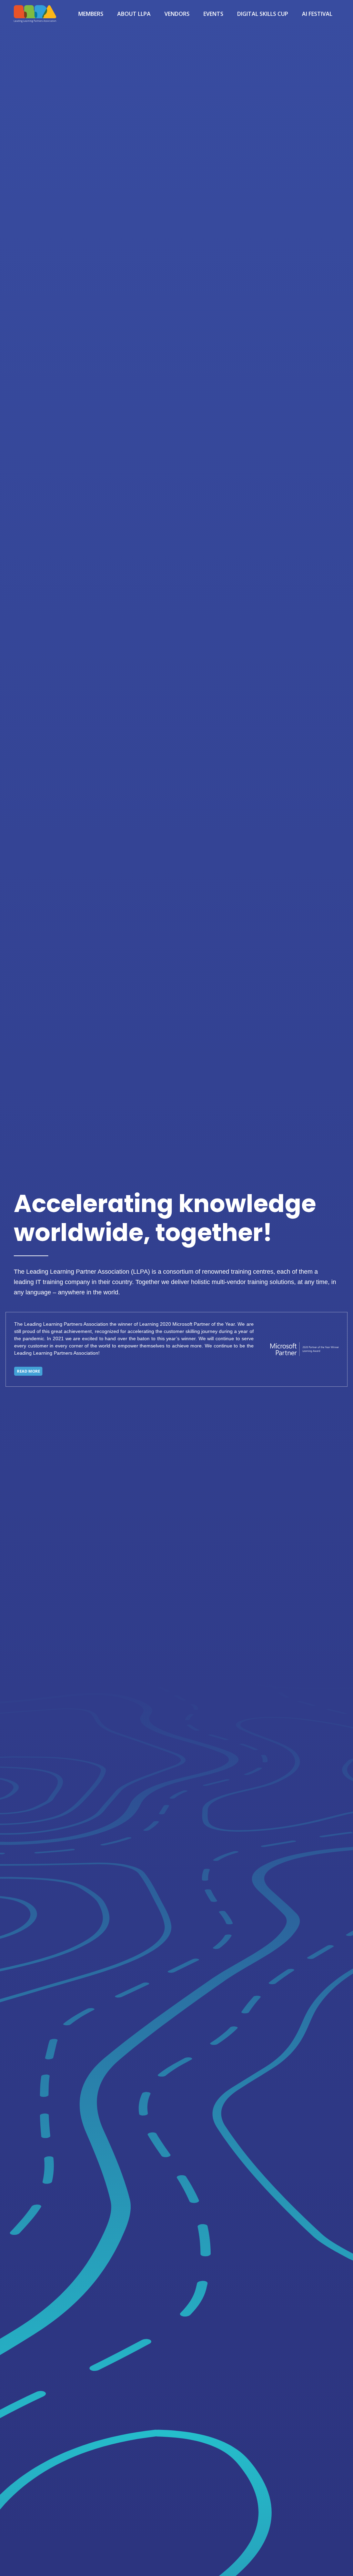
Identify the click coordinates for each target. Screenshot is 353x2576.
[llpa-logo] (35, 14)
